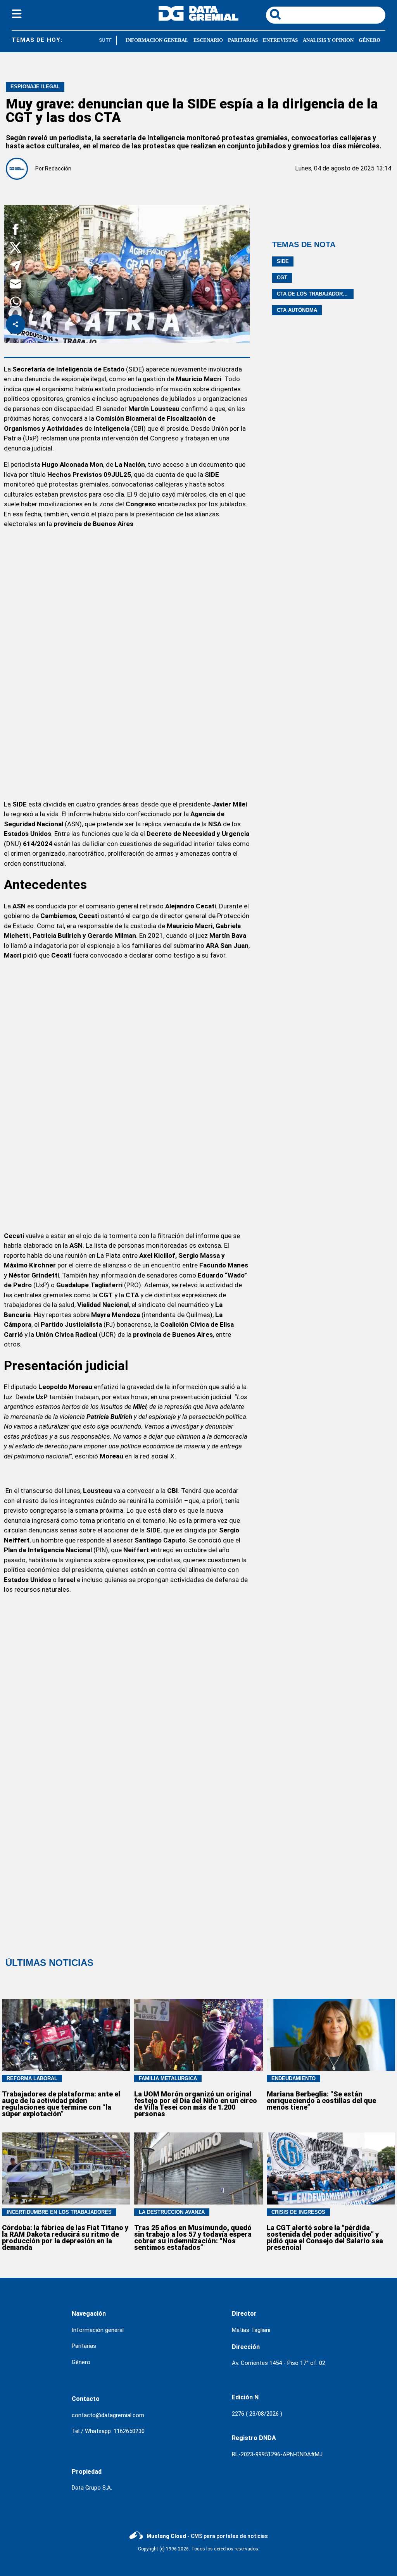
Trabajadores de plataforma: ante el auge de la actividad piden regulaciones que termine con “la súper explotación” (61, 2104)
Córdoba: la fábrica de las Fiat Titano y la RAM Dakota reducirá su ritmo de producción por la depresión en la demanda (65, 2237)
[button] (16, 231)
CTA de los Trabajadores (313, 294)
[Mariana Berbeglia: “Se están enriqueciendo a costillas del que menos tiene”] (331, 2035)
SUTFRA (103, 40)
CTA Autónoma (297, 310)
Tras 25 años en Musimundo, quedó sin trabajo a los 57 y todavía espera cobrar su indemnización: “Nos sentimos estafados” (193, 2237)
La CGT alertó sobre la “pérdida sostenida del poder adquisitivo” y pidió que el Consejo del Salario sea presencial (325, 2237)
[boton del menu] (17, 15)
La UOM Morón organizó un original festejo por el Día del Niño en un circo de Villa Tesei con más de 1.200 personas (196, 2104)
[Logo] (198, 19)
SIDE (283, 261)
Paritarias (84, 2346)
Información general (98, 2330)
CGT (282, 278)
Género (81, 2362)
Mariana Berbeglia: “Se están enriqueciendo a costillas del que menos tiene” (321, 2101)
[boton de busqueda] (275, 15)
